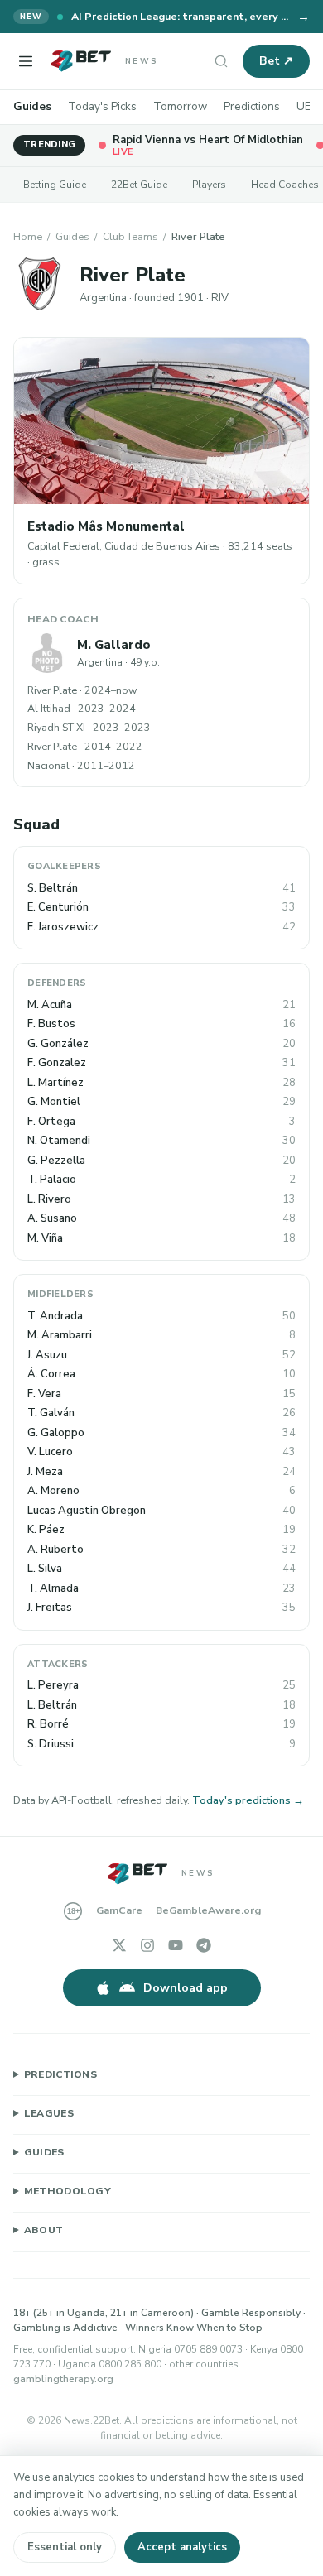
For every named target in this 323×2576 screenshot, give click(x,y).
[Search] (221, 61)
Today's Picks (102, 106)
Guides (32, 106)
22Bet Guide (139, 185)
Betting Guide (55, 185)
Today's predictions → (248, 1800)
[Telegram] (204, 1945)
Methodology (67, 2191)
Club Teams (130, 236)
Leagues (49, 2113)
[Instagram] (147, 1945)
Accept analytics (182, 2547)
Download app (186, 1988)
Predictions (252, 106)
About (44, 2230)
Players (209, 185)
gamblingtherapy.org (63, 2379)
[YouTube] (176, 1945)
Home (28, 236)
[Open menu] (26, 61)
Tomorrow (180, 106)
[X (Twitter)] (119, 1945)
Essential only (65, 2547)
